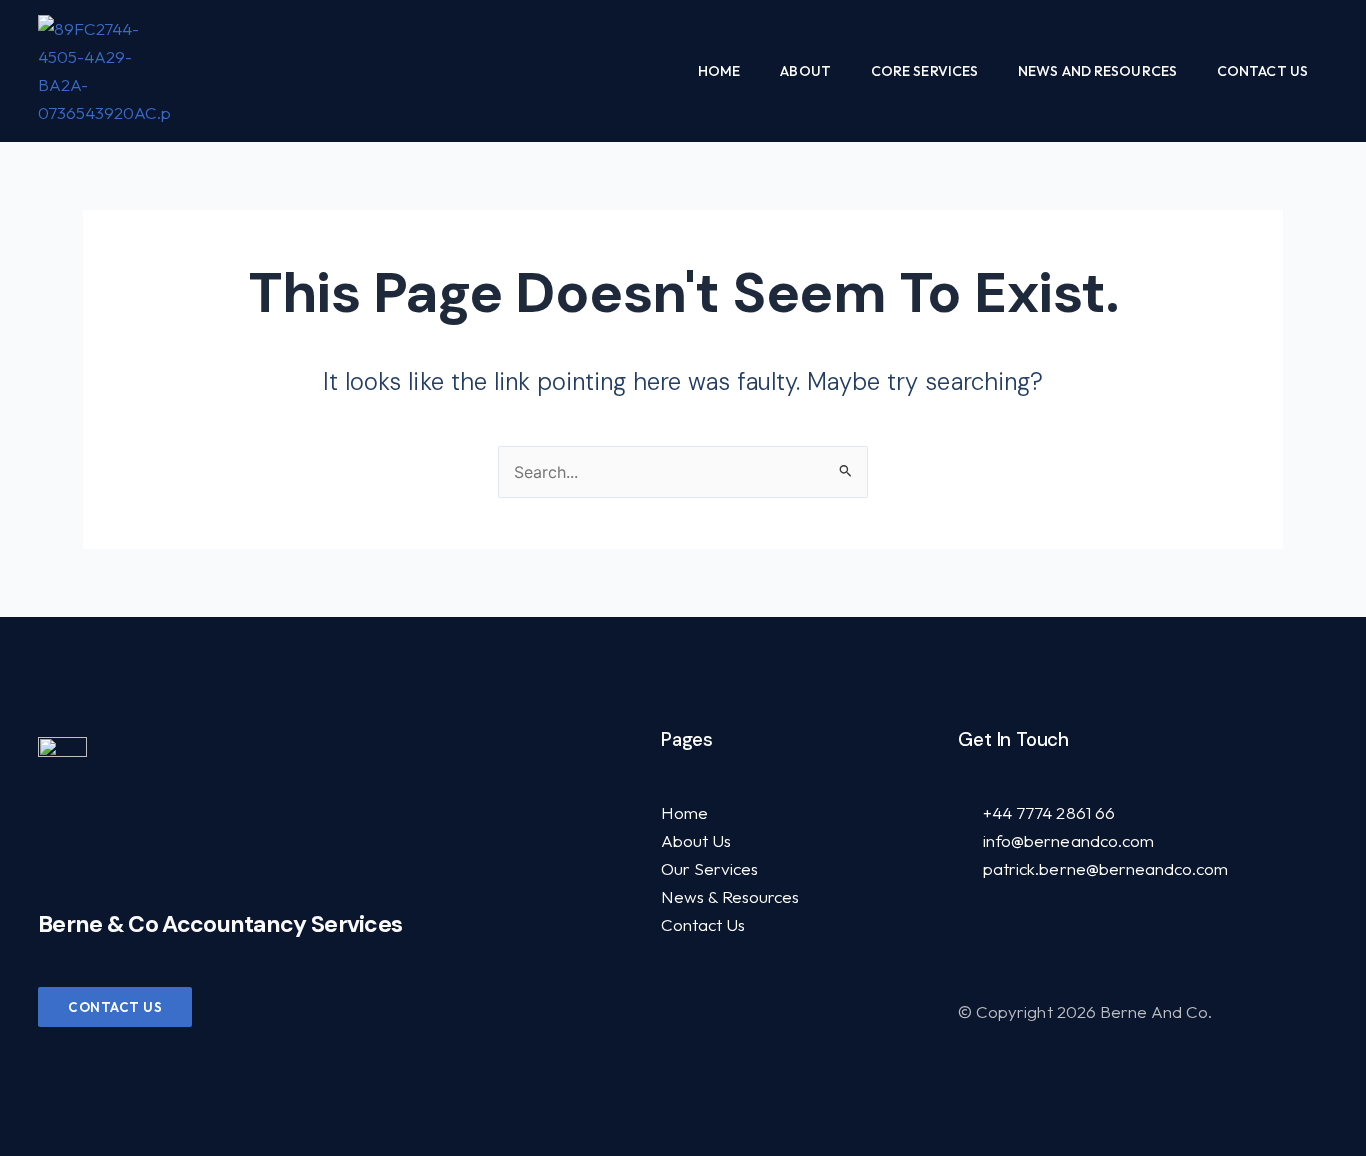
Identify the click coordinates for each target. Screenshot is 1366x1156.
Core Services (924, 71)
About (805, 71)
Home (719, 71)
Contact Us (1262, 71)
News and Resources (1097, 71)
